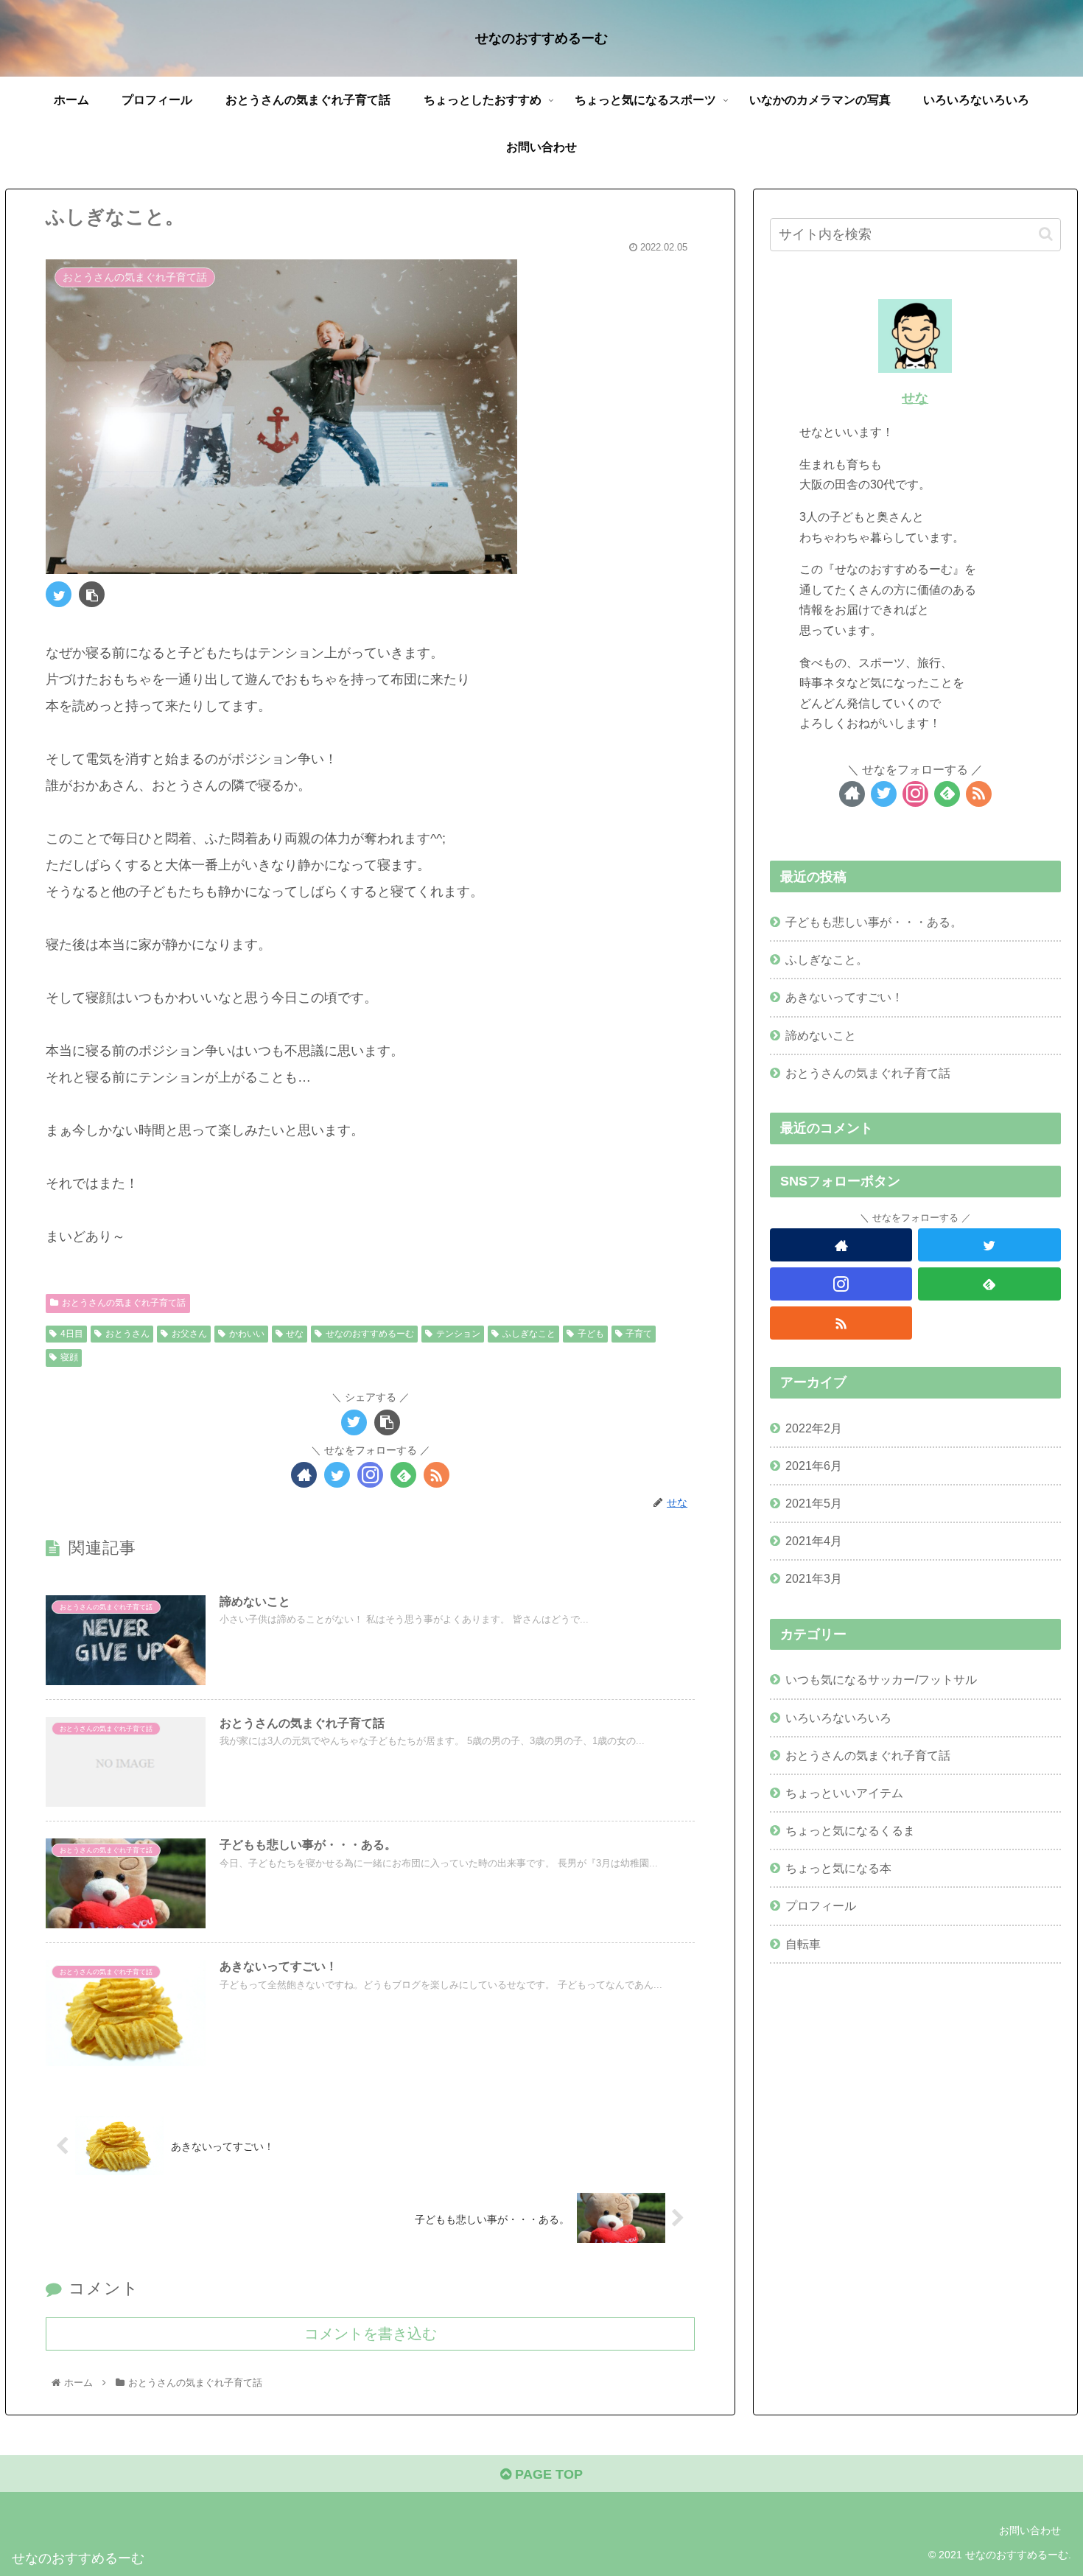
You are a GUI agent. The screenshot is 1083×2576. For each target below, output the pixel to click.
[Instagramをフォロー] (370, 1475)
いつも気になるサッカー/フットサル (881, 1680)
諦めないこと (821, 1035)
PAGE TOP (547, 2474)
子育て (639, 1334)
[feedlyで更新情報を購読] (403, 1475)
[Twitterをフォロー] (337, 1475)
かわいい (247, 1334)
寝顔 (69, 1357)
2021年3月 (814, 1579)
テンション (458, 1334)
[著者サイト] (304, 1475)
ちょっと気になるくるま (850, 1830)
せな (295, 1334)
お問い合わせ (1030, 2530)
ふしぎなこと (529, 1334)
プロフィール (821, 1906)
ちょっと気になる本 (838, 1868)
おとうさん (127, 1334)
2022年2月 (814, 1428)
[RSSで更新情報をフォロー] (437, 1475)
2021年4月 (814, 1541)
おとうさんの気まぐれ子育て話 (124, 1303)
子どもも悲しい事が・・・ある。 (874, 922)
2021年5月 (814, 1503)
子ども (591, 1334)
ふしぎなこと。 (827, 959)
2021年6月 (814, 1466)
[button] (1046, 234)
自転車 (803, 1944)
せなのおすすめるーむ (370, 1334)
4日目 (72, 1334)
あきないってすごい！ (844, 997)
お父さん (189, 1334)
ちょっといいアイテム (844, 1793)
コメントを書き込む (371, 2334)
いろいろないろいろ (838, 1718)
